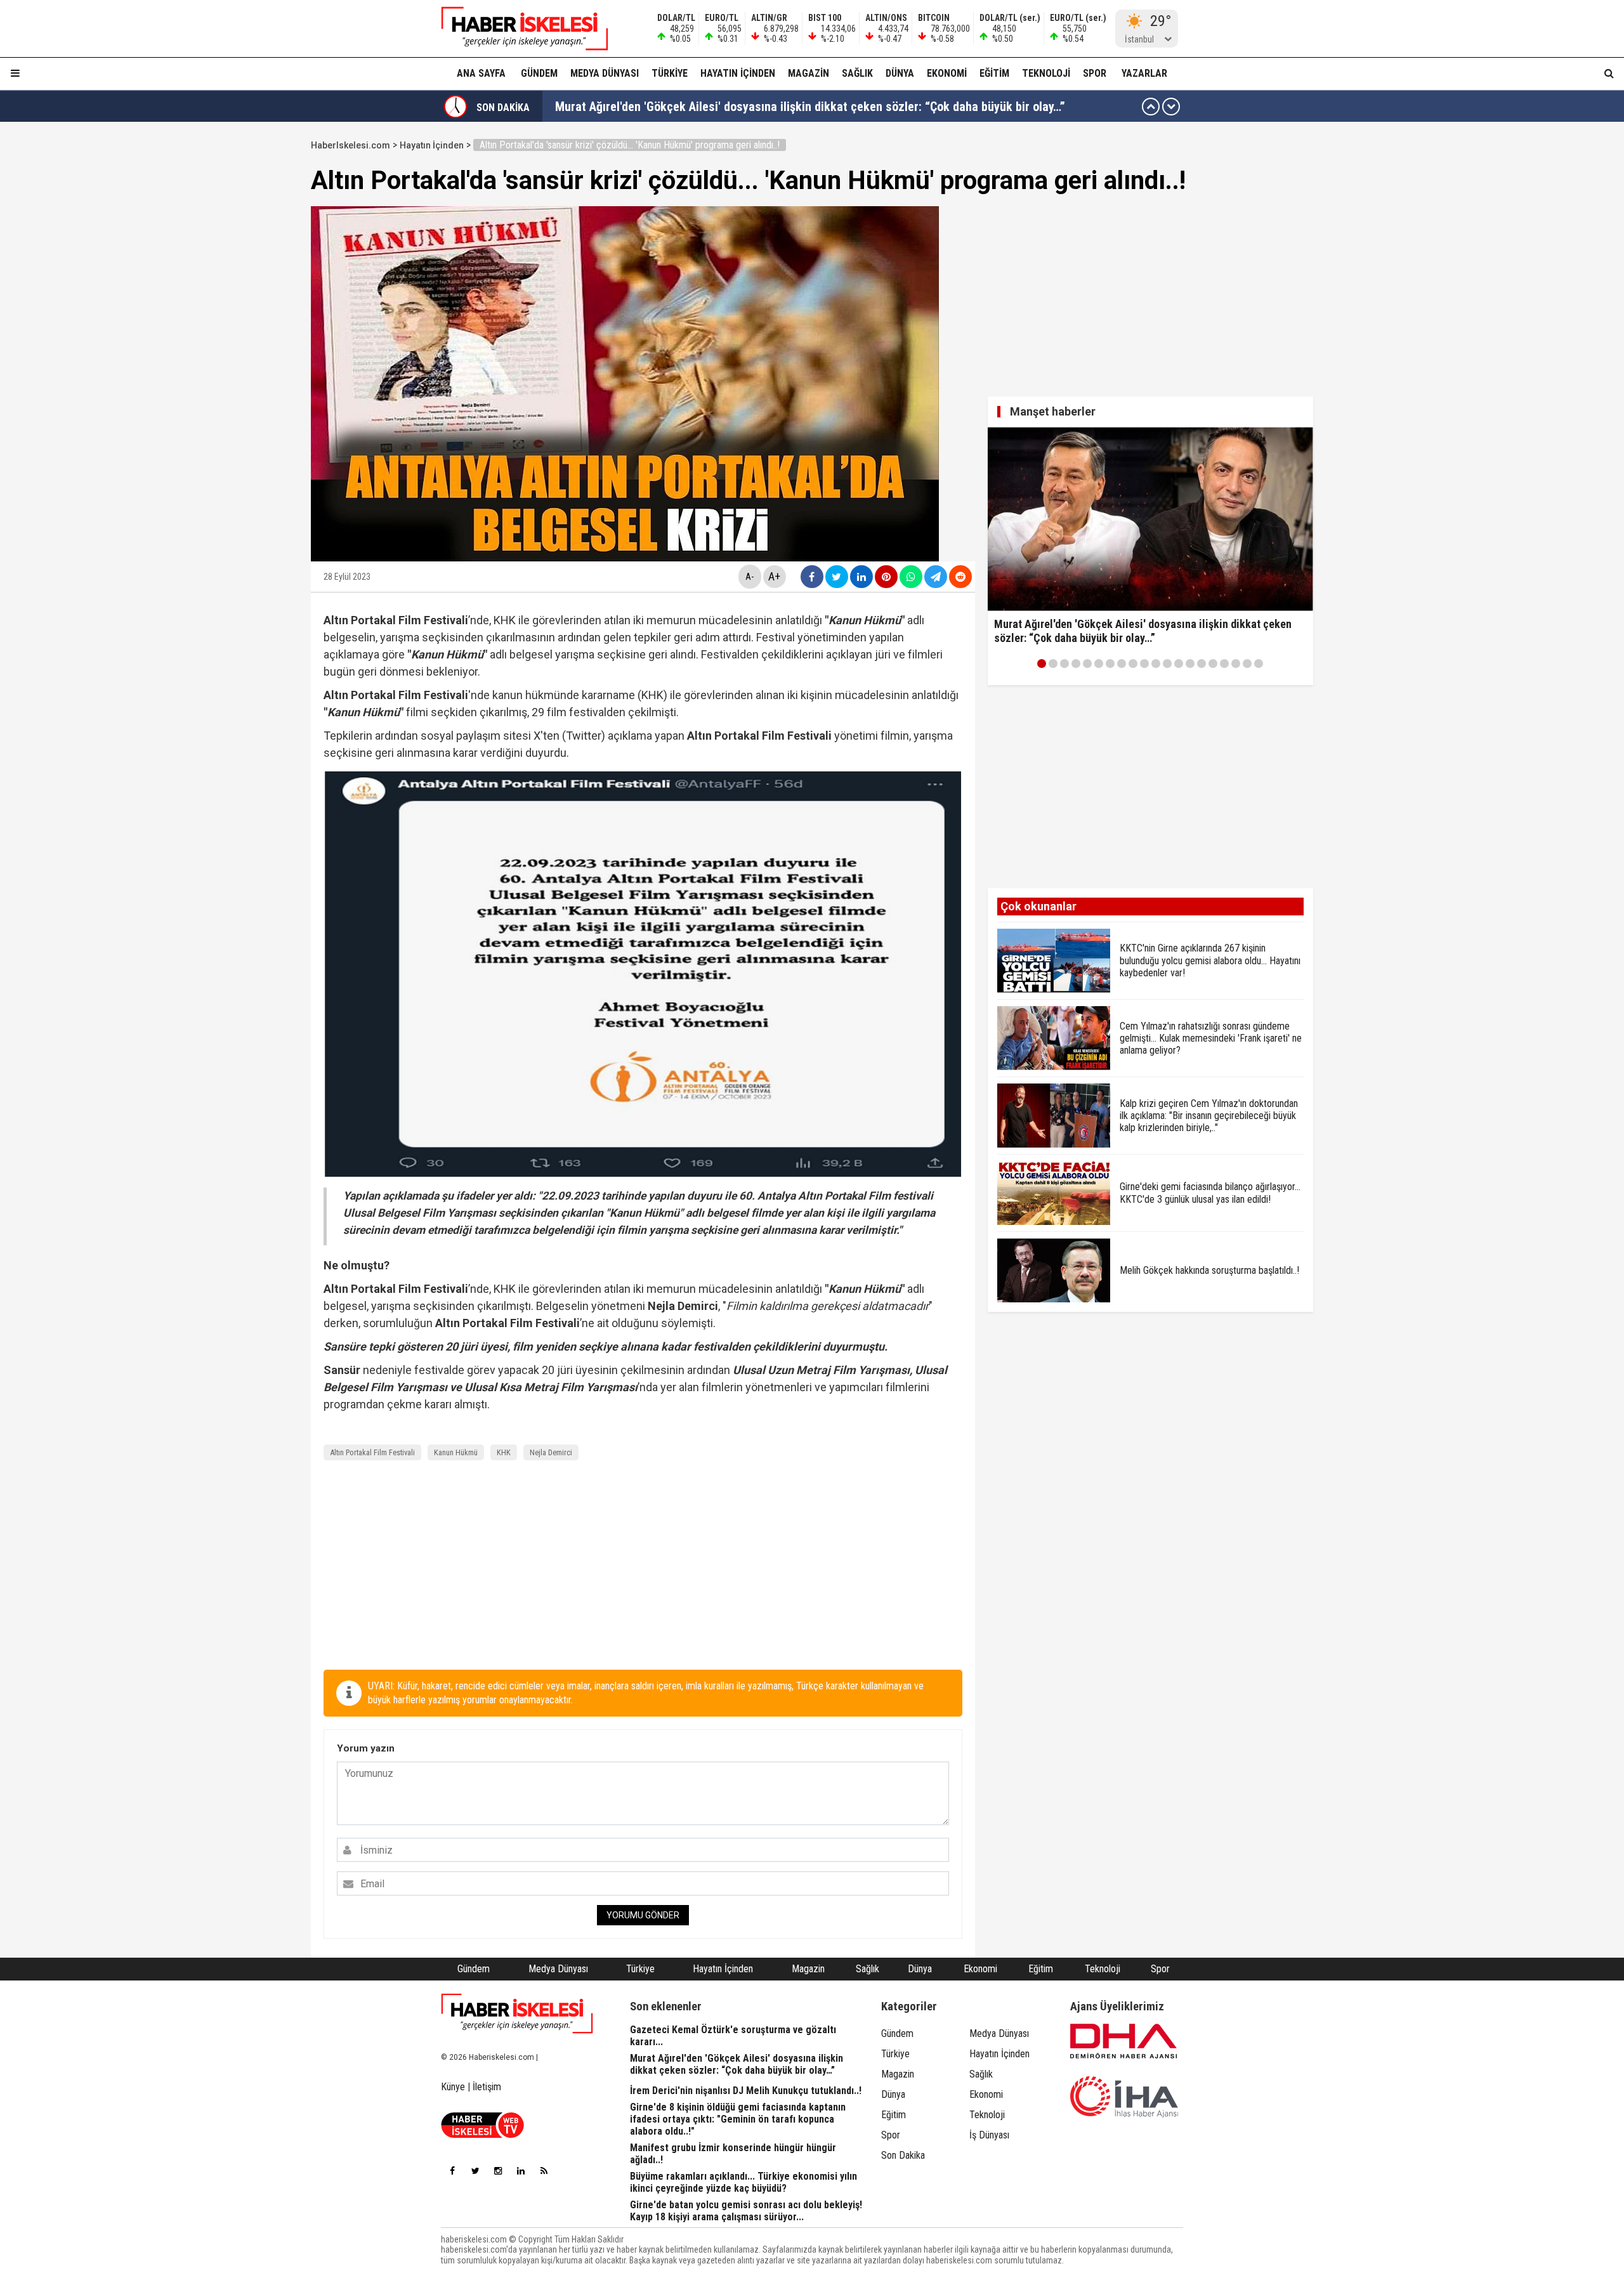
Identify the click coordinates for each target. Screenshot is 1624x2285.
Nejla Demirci (551, 1452)
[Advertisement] (251, 325)
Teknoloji (1046, 73)
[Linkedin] (521, 2171)
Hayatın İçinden (738, 73)
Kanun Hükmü (456, 1452)
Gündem (539, 73)
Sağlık (857, 73)
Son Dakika (903, 2155)
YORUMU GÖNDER (643, 1915)
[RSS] (544, 2171)
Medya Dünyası (605, 73)
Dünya (900, 73)
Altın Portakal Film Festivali (372, 1452)
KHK (504, 1452)
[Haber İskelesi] (517, 2013)
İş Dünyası (989, 2135)
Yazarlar (1144, 73)
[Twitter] (475, 2171)
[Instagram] (498, 2171)
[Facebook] (452, 2171)
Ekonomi (947, 73)
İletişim (487, 2087)
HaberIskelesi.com (350, 145)
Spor (1095, 73)
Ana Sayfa (481, 73)
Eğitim (994, 73)
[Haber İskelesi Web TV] (482, 2134)
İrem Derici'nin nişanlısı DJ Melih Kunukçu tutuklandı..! (697, 107)
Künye (453, 2087)
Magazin (809, 73)
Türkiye (670, 73)
